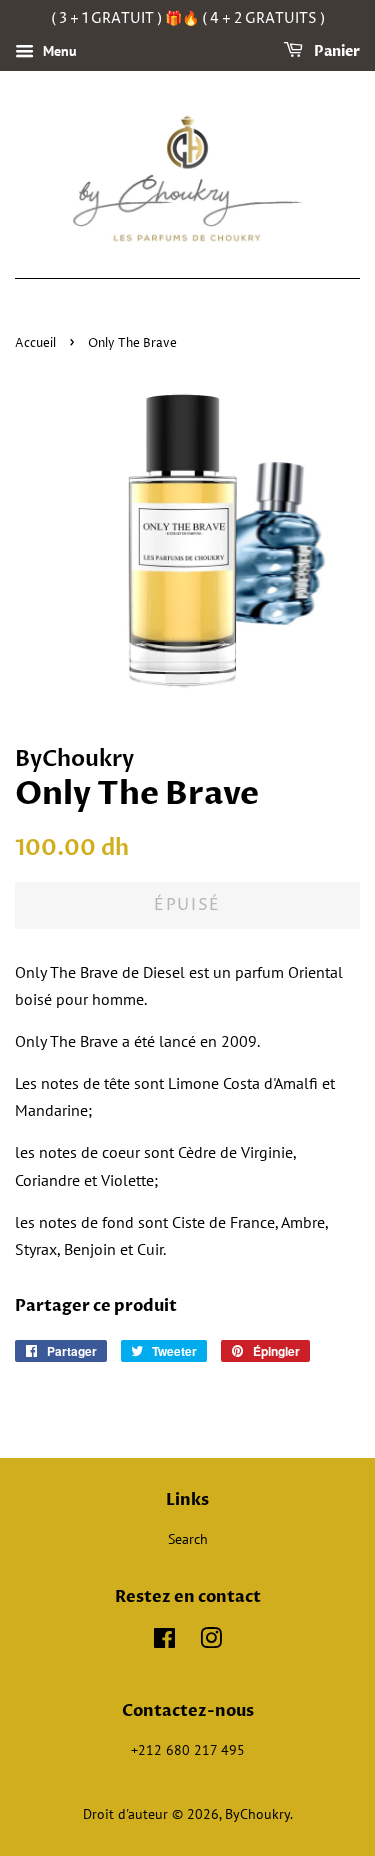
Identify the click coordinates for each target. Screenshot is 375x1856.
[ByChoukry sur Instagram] (211, 1642)
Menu (58, 51)
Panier (335, 51)
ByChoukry (257, 1814)
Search (188, 1539)
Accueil (35, 343)
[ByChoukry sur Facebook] (164, 1642)
